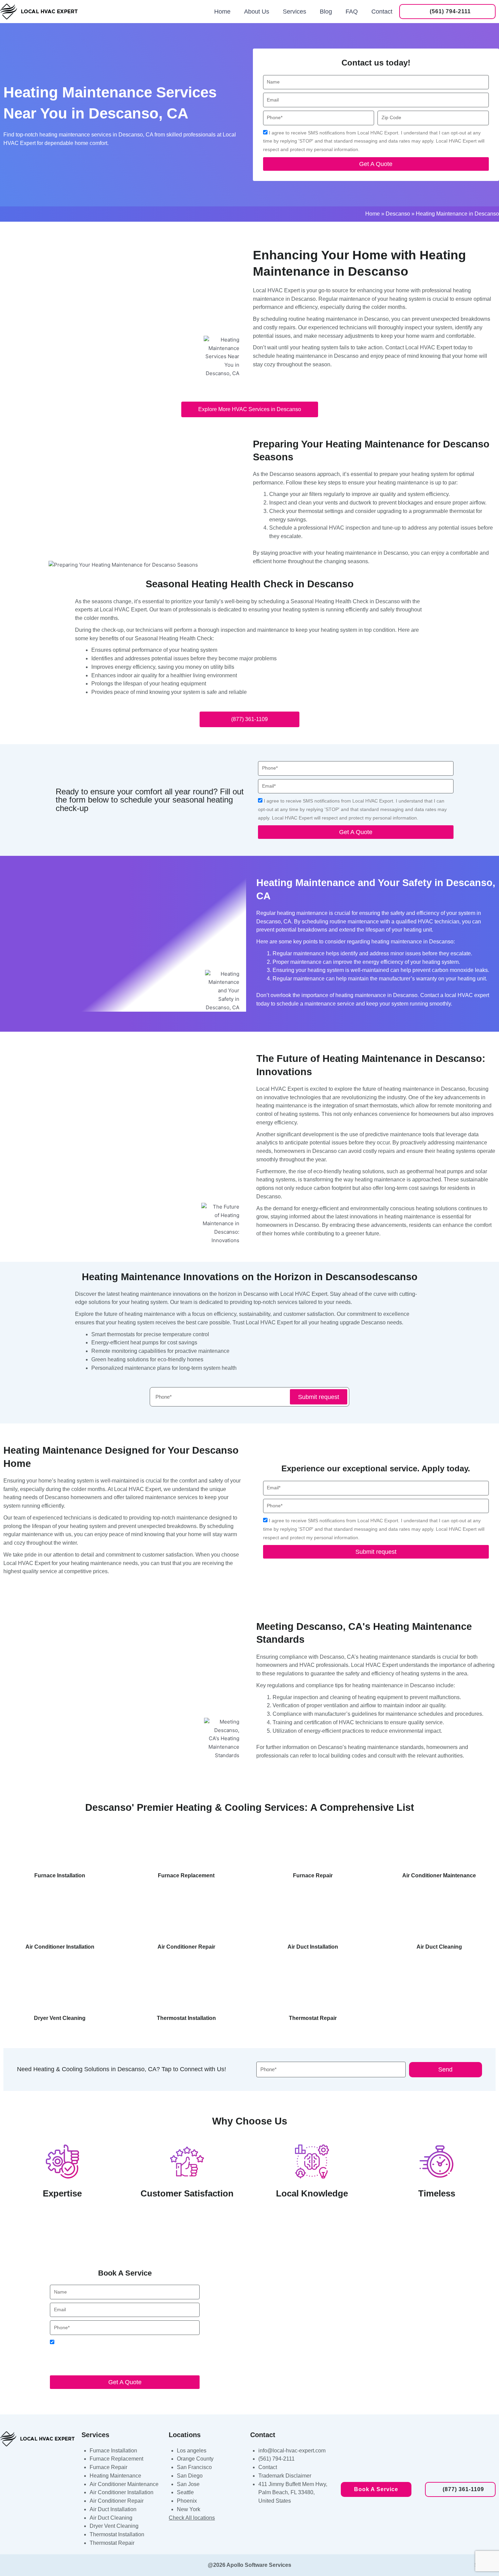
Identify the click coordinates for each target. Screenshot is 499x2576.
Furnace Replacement (116, 2459)
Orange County (195, 2459)
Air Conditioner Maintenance (124, 2484)
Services (294, 12)
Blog (326, 12)
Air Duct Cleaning (111, 2518)
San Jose (188, 2484)
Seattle (185, 2492)
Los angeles (192, 2451)
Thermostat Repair (112, 2543)
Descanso (398, 214)
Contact (382, 12)
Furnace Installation (113, 2451)
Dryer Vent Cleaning (114, 2526)
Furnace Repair (108, 2467)
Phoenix (187, 2501)
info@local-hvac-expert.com (292, 2451)
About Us (257, 12)
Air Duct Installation (113, 2509)
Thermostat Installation (117, 2534)
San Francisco (194, 2467)
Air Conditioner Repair (117, 2501)
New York (189, 2509)
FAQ (352, 12)
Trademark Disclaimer (285, 2476)
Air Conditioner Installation (122, 2492)
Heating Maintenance (115, 2476)
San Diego (190, 2476)
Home (222, 12)
